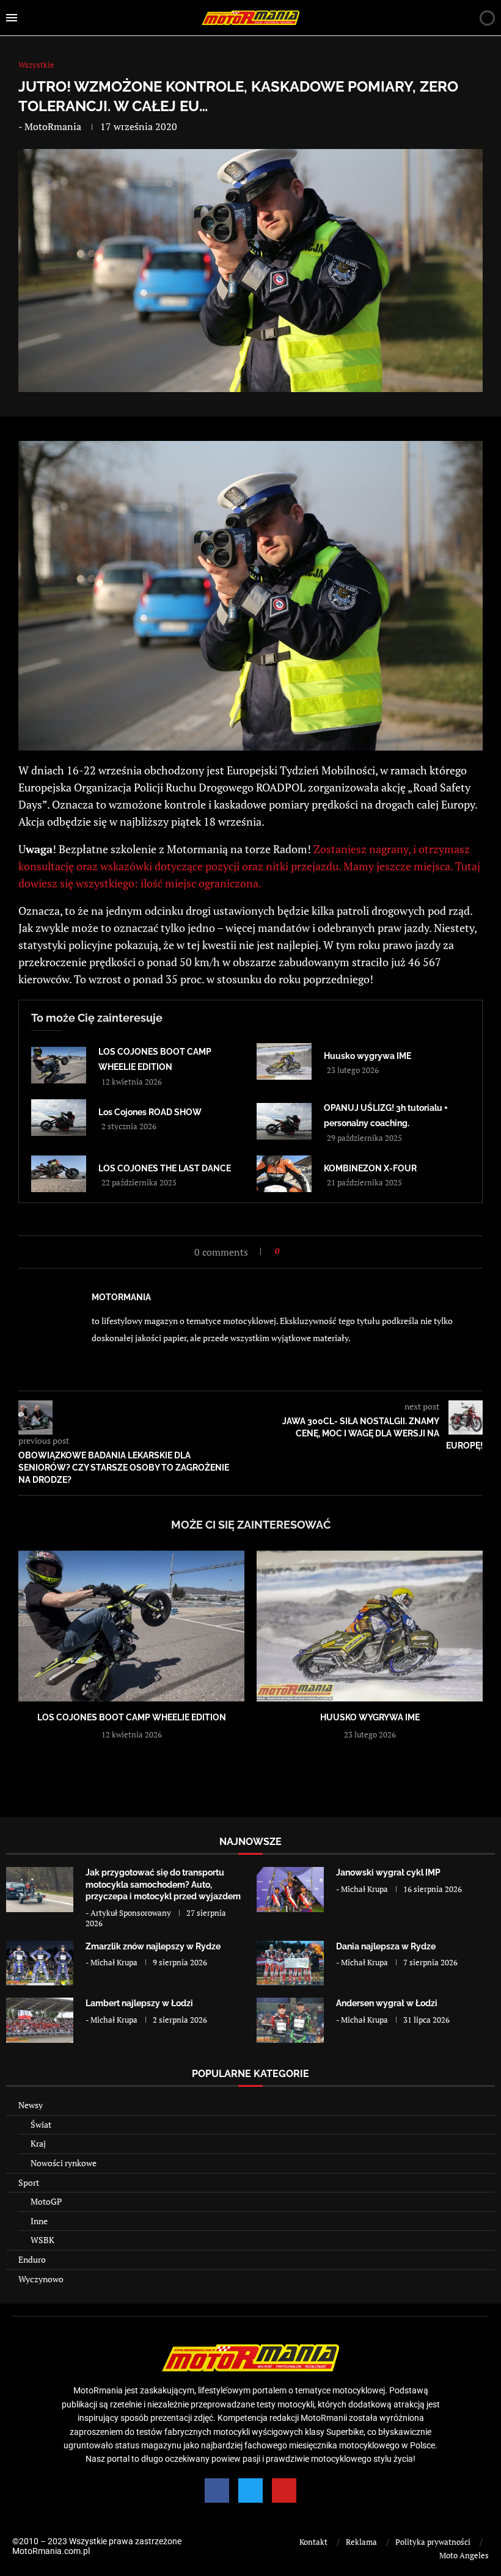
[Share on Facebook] (292, 1251)
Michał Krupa (364, 1889)
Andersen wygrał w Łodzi (387, 2003)
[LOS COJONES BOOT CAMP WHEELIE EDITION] (59, 1065)
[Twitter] (250, 2490)
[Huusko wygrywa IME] (284, 1061)
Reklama (361, 2542)
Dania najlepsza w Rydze (386, 1946)
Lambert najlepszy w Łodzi (139, 2003)
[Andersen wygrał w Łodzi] (290, 2020)
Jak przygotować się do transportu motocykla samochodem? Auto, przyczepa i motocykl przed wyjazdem (163, 1884)
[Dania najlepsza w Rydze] (290, 1963)
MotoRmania (53, 126)
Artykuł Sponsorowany (131, 1913)
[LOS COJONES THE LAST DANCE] (59, 1174)
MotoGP (46, 2201)
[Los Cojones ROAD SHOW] (59, 1118)
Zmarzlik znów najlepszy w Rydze (153, 1946)
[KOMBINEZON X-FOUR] (284, 1174)
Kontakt (313, 2542)
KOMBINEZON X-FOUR (371, 1168)
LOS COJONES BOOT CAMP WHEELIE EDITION (132, 1717)
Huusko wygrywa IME (368, 1056)
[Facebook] (217, 2490)
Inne (39, 2221)
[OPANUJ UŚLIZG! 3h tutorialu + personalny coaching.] (284, 1121)
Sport (29, 2182)
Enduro (32, 2259)
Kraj (38, 2143)
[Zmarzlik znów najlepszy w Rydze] (40, 1963)
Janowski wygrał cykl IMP (388, 1872)
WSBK (42, 2240)
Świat (41, 2124)
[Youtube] (284, 2490)
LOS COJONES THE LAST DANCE (165, 1168)
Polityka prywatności (433, 2542)
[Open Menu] (12, 18)
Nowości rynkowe (64, 2163)
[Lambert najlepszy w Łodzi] (40, 2020)
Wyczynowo (41, 2279)
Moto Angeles (464, 2555)
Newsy (31, 2105)
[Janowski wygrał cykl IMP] (290, 1889)
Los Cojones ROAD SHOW (150, 1112)
